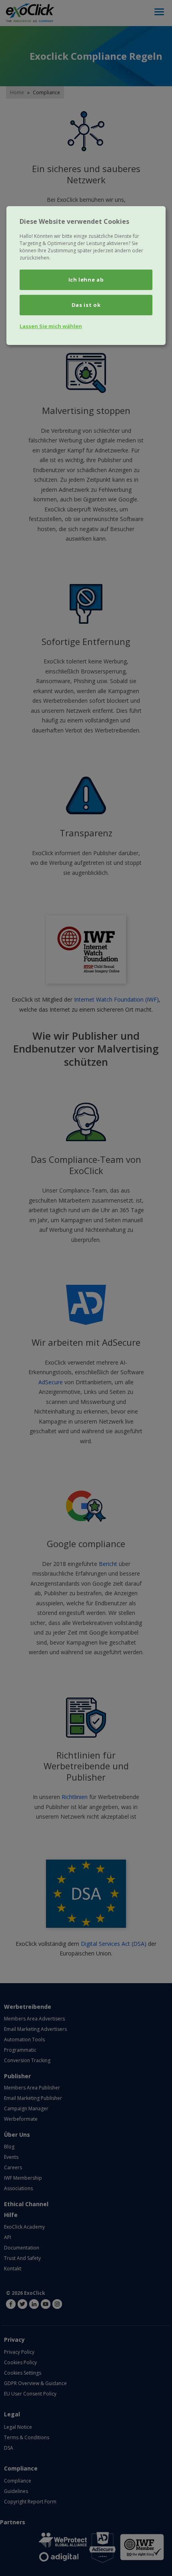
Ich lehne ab (86, 280)
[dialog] (86, 276)
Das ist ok (86, 305)
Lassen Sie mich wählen (51, 326)
